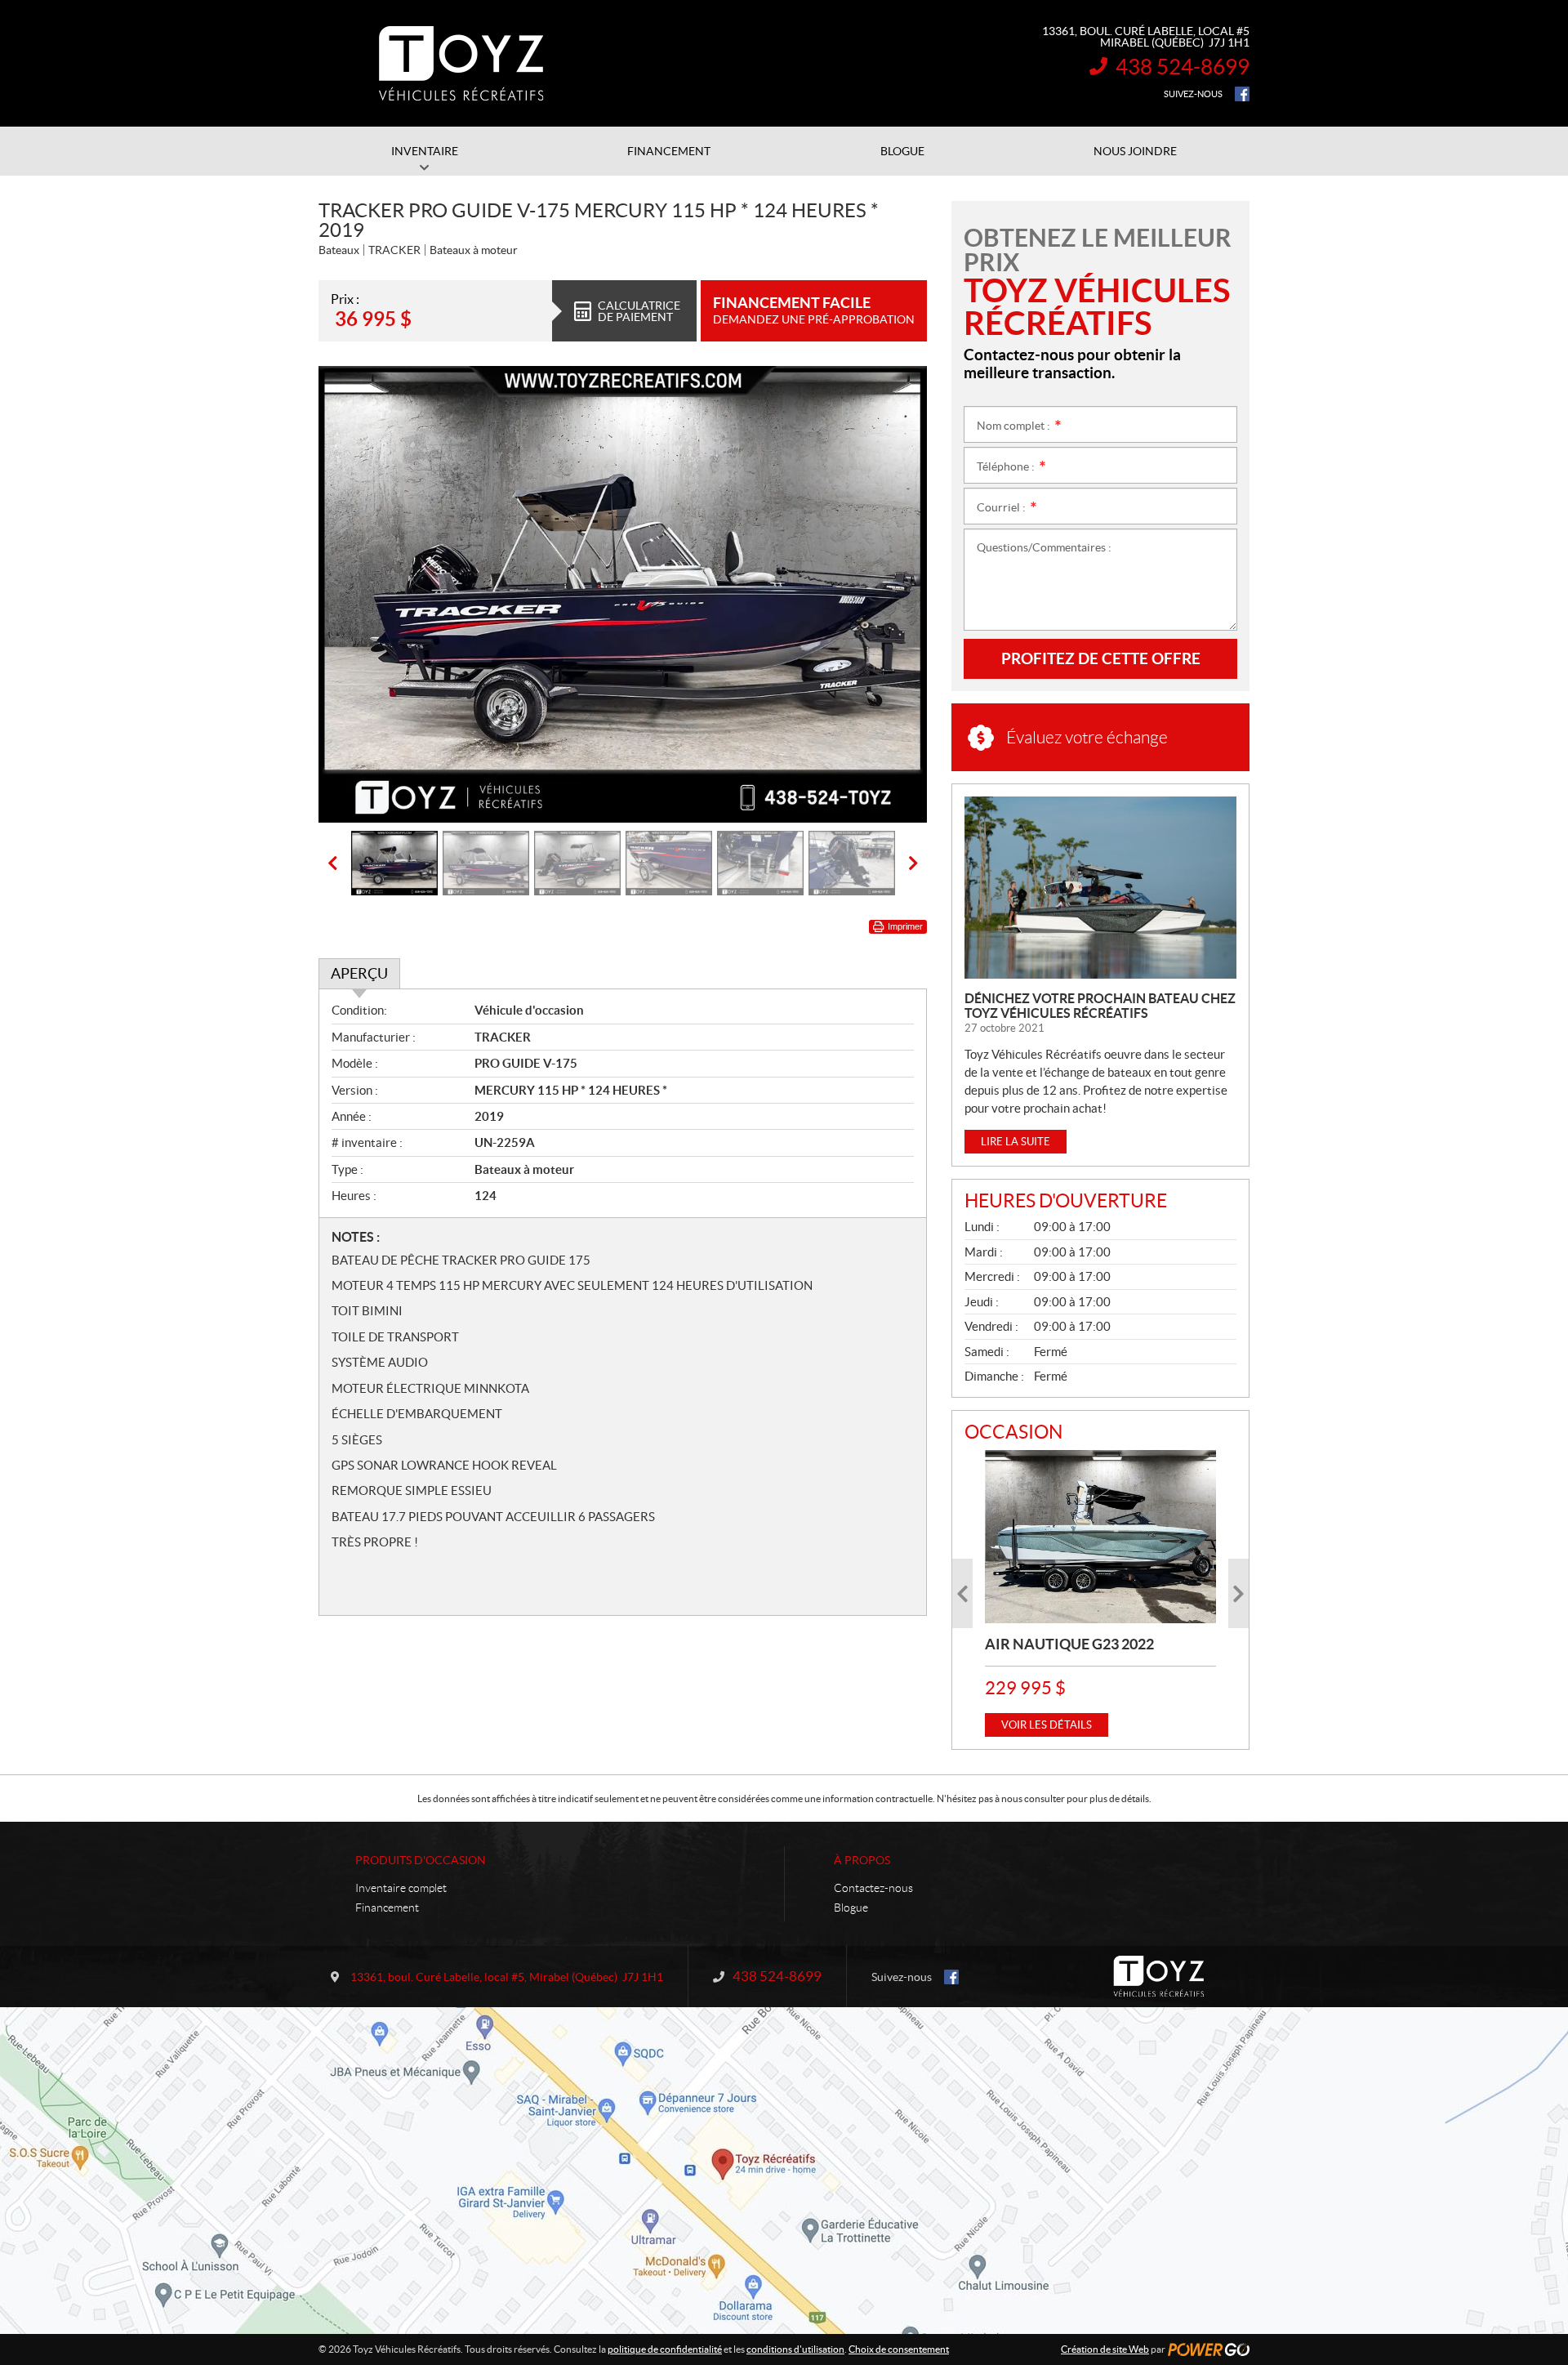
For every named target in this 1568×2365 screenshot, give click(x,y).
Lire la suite (1016, 1142)
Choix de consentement (899, 2349)
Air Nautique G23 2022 (1069, 1644)
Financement (387, 1908)
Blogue (851, 1908)
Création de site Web (1105, 2349)
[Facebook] (1242, 94)
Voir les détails (1047, 1725)
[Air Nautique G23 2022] (1100, 1537)
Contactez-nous (873, 1888)
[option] (623, 594)
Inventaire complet (401, 1888)
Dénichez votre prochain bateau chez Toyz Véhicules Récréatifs (1100, 1006)
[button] (351, 594)
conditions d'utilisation (795, 2349)
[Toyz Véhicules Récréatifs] (461, 64)
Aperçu (359, 973)
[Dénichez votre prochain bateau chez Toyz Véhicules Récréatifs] (1100, 888)
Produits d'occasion (421, 1860)
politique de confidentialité (665, 2349)
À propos (862, 1860)
